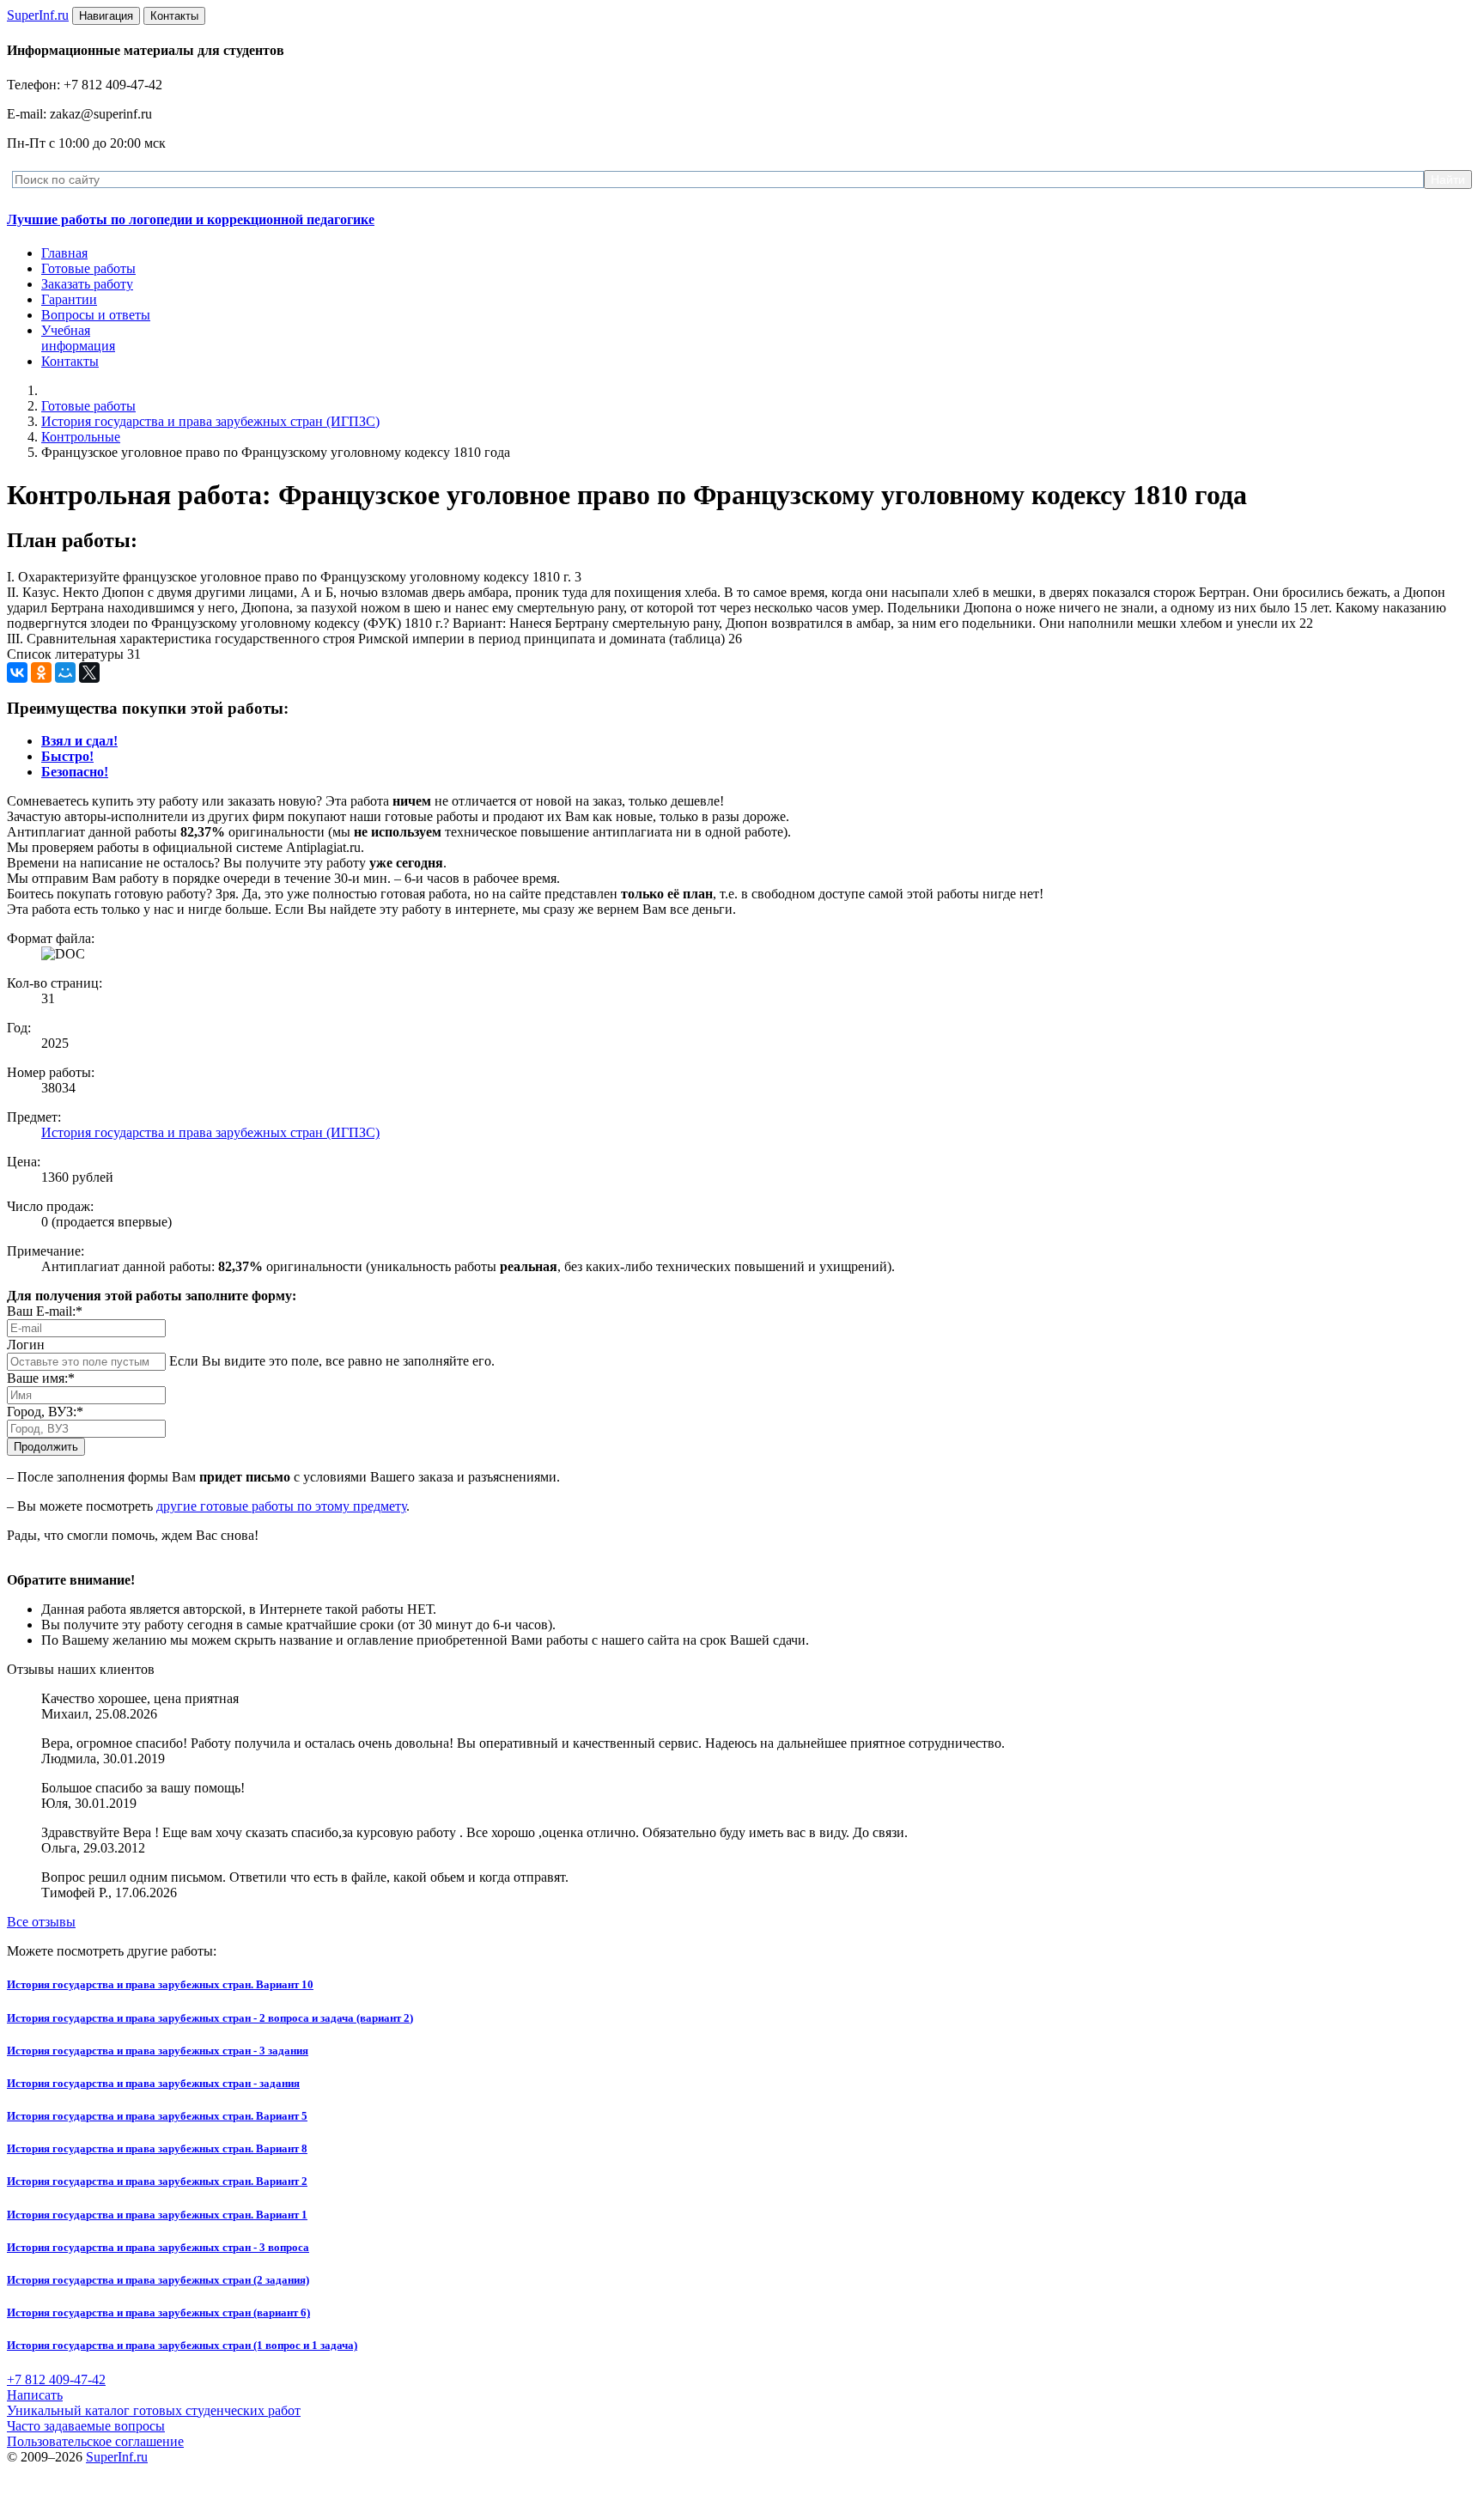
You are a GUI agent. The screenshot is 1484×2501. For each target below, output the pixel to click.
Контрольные (81, 437)
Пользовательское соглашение (95, 2441)
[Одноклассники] (41, 672)
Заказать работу (87, 284)
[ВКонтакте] (17, 672)
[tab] (79, 741)
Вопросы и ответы (96, 315)
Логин (26, 1345)
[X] (89, 672)
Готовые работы (88, 268)
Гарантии (69, 299)
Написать (35, 2395)
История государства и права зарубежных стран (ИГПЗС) (210, 421)
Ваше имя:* (41, 1378)
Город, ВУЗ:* (45, 1412)
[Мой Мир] (65, 672)
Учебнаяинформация (78, 338)
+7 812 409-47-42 (56, 2379)
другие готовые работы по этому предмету (281, 1506)
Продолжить (46, 1447)
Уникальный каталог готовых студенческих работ (154, 2410)
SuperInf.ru (117, 2457)
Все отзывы (41, 1922)
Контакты (70, 361)
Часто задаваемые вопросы (86, 2426)
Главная (64, 253)
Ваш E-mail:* (45, 1311)
